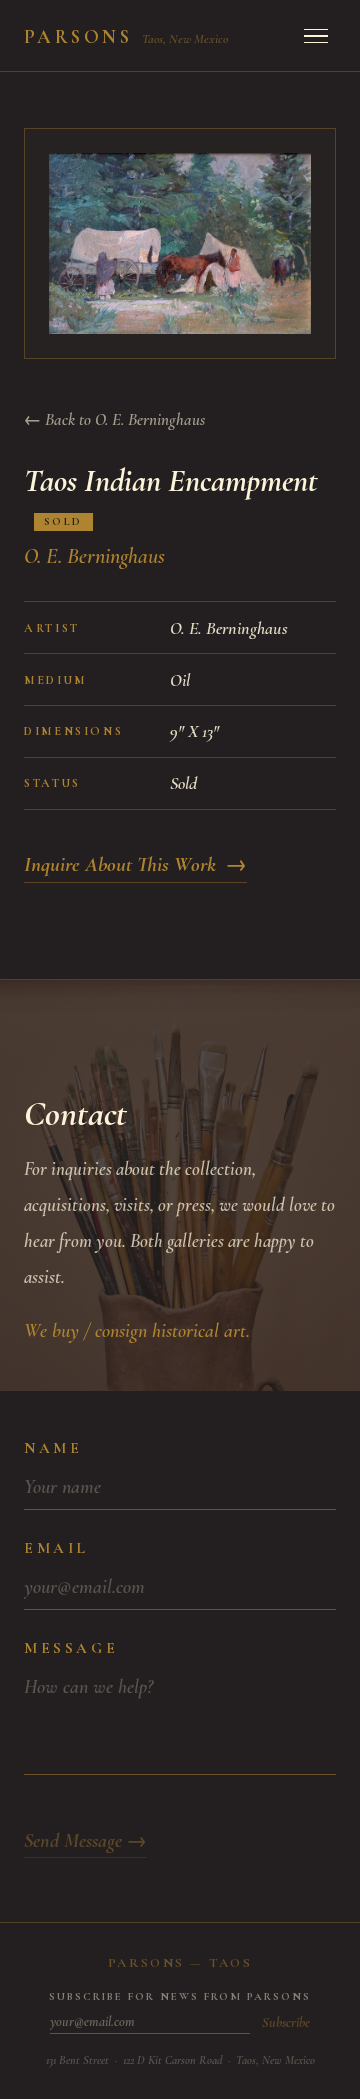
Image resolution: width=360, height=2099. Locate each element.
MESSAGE (71, 1648)
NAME (53, 1448)
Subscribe (286, 2022)
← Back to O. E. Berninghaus (114, 419)
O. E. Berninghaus (94, 556)
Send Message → (85, 1841)
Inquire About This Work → (135, 864)
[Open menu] (316, 36)
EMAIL (56, 1548)
